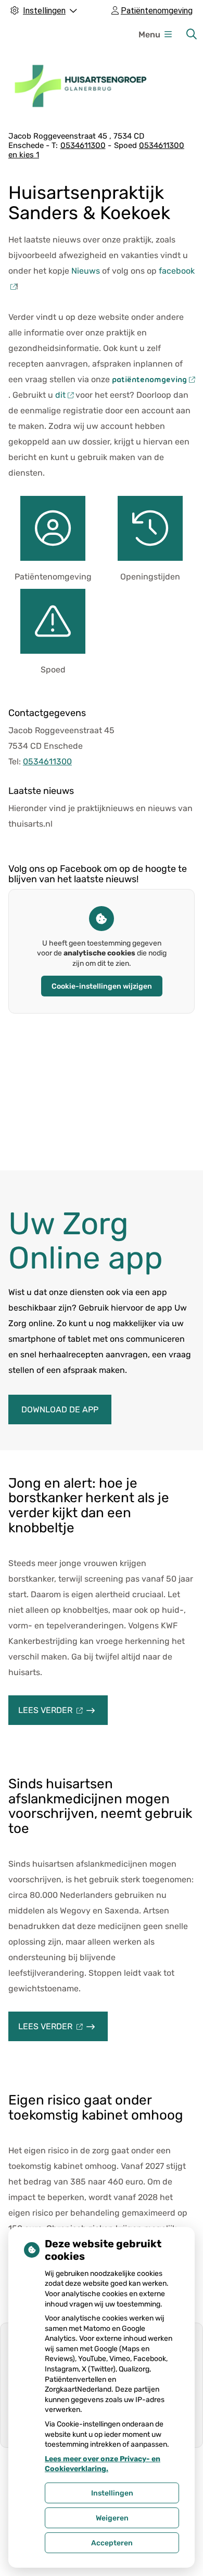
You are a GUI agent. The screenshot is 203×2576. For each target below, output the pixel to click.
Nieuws (86, 271)
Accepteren (112, 2543)
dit (60, 395)
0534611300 (47, 761)
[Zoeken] (192, 34)
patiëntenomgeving (148, 380)
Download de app (60, 1410)
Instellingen (112, 2493)
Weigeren (112, 2518)
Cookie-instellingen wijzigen (102, 986)
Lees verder (63, 1715)
